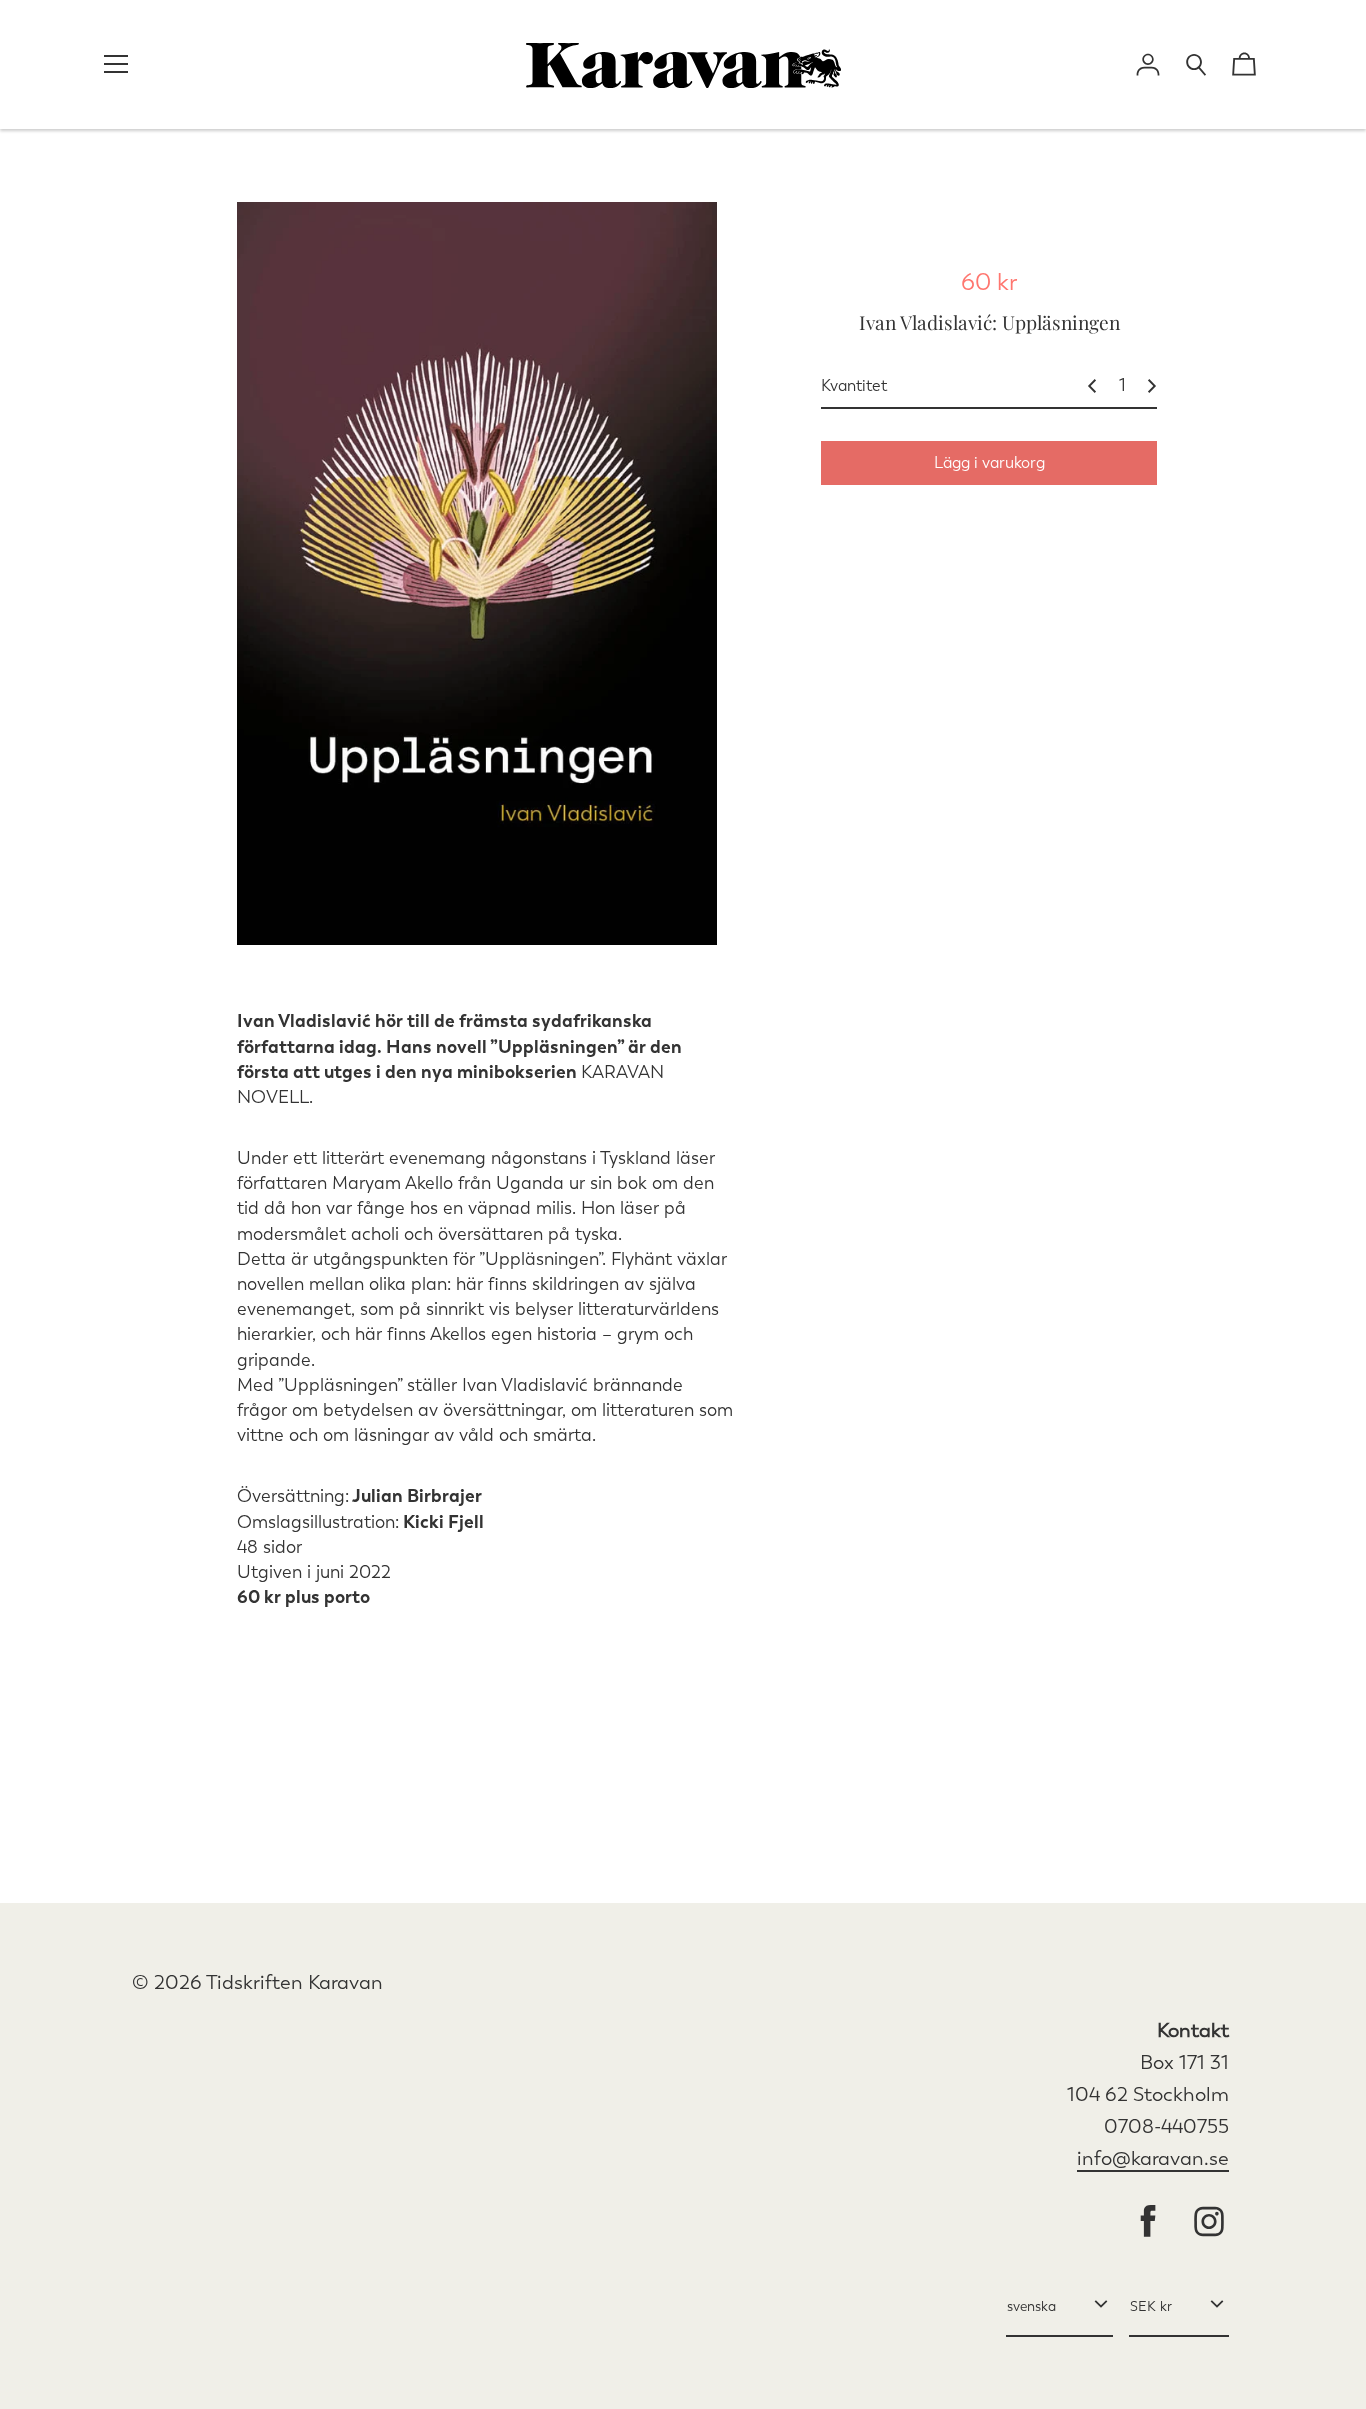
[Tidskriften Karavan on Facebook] (1148, 2223)
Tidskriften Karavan (294, 1982)
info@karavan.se (1153, 2158)
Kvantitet (854, 385)
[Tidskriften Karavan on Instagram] (1209, 2223)
